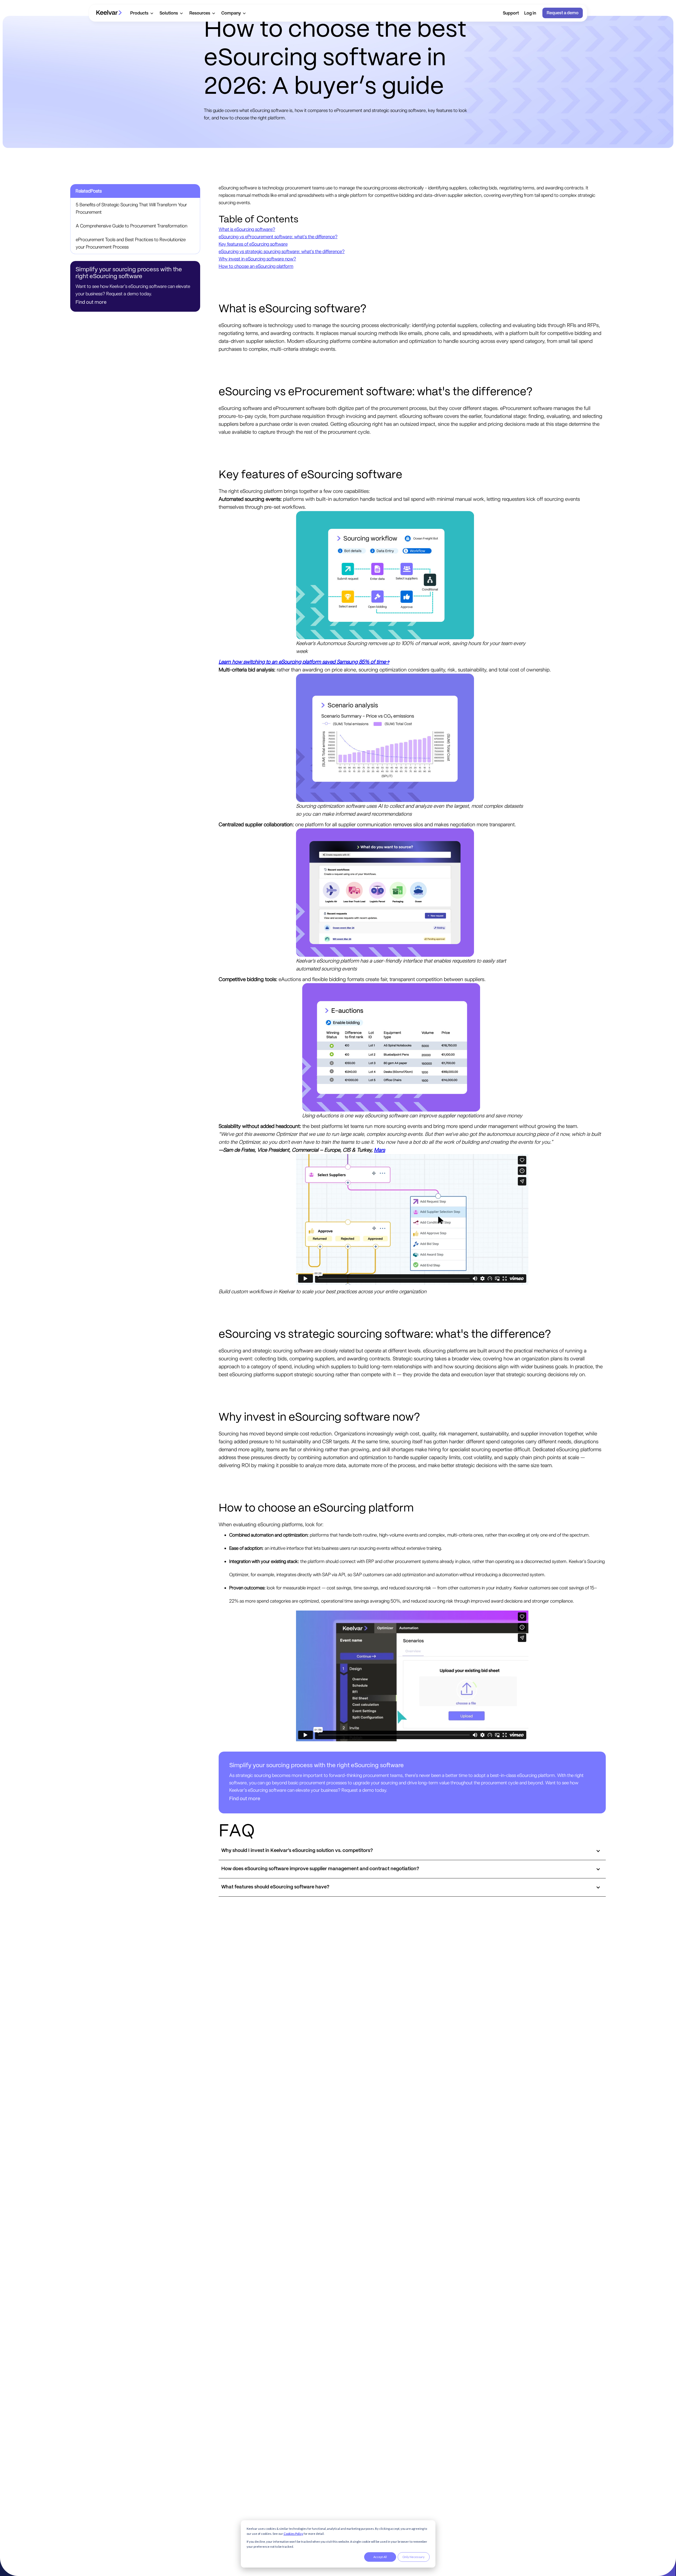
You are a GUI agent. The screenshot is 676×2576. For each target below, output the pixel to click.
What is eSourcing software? (247, 229)
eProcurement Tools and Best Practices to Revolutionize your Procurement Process (131, 243)
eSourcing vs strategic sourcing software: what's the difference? (282, 251)
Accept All (380, 2557)
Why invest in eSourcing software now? (257, 259)
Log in (530, 13)
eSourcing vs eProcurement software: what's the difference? (278, 237)
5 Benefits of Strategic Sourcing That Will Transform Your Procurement (131, 208)
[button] (142, 13)
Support (511, 13)
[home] (109, 13)
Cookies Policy (293, 2534)
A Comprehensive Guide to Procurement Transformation (132, 226)
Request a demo (563, 13)
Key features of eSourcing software (253, 244)
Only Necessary (414, 2557)
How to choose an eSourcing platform (256, 266)
